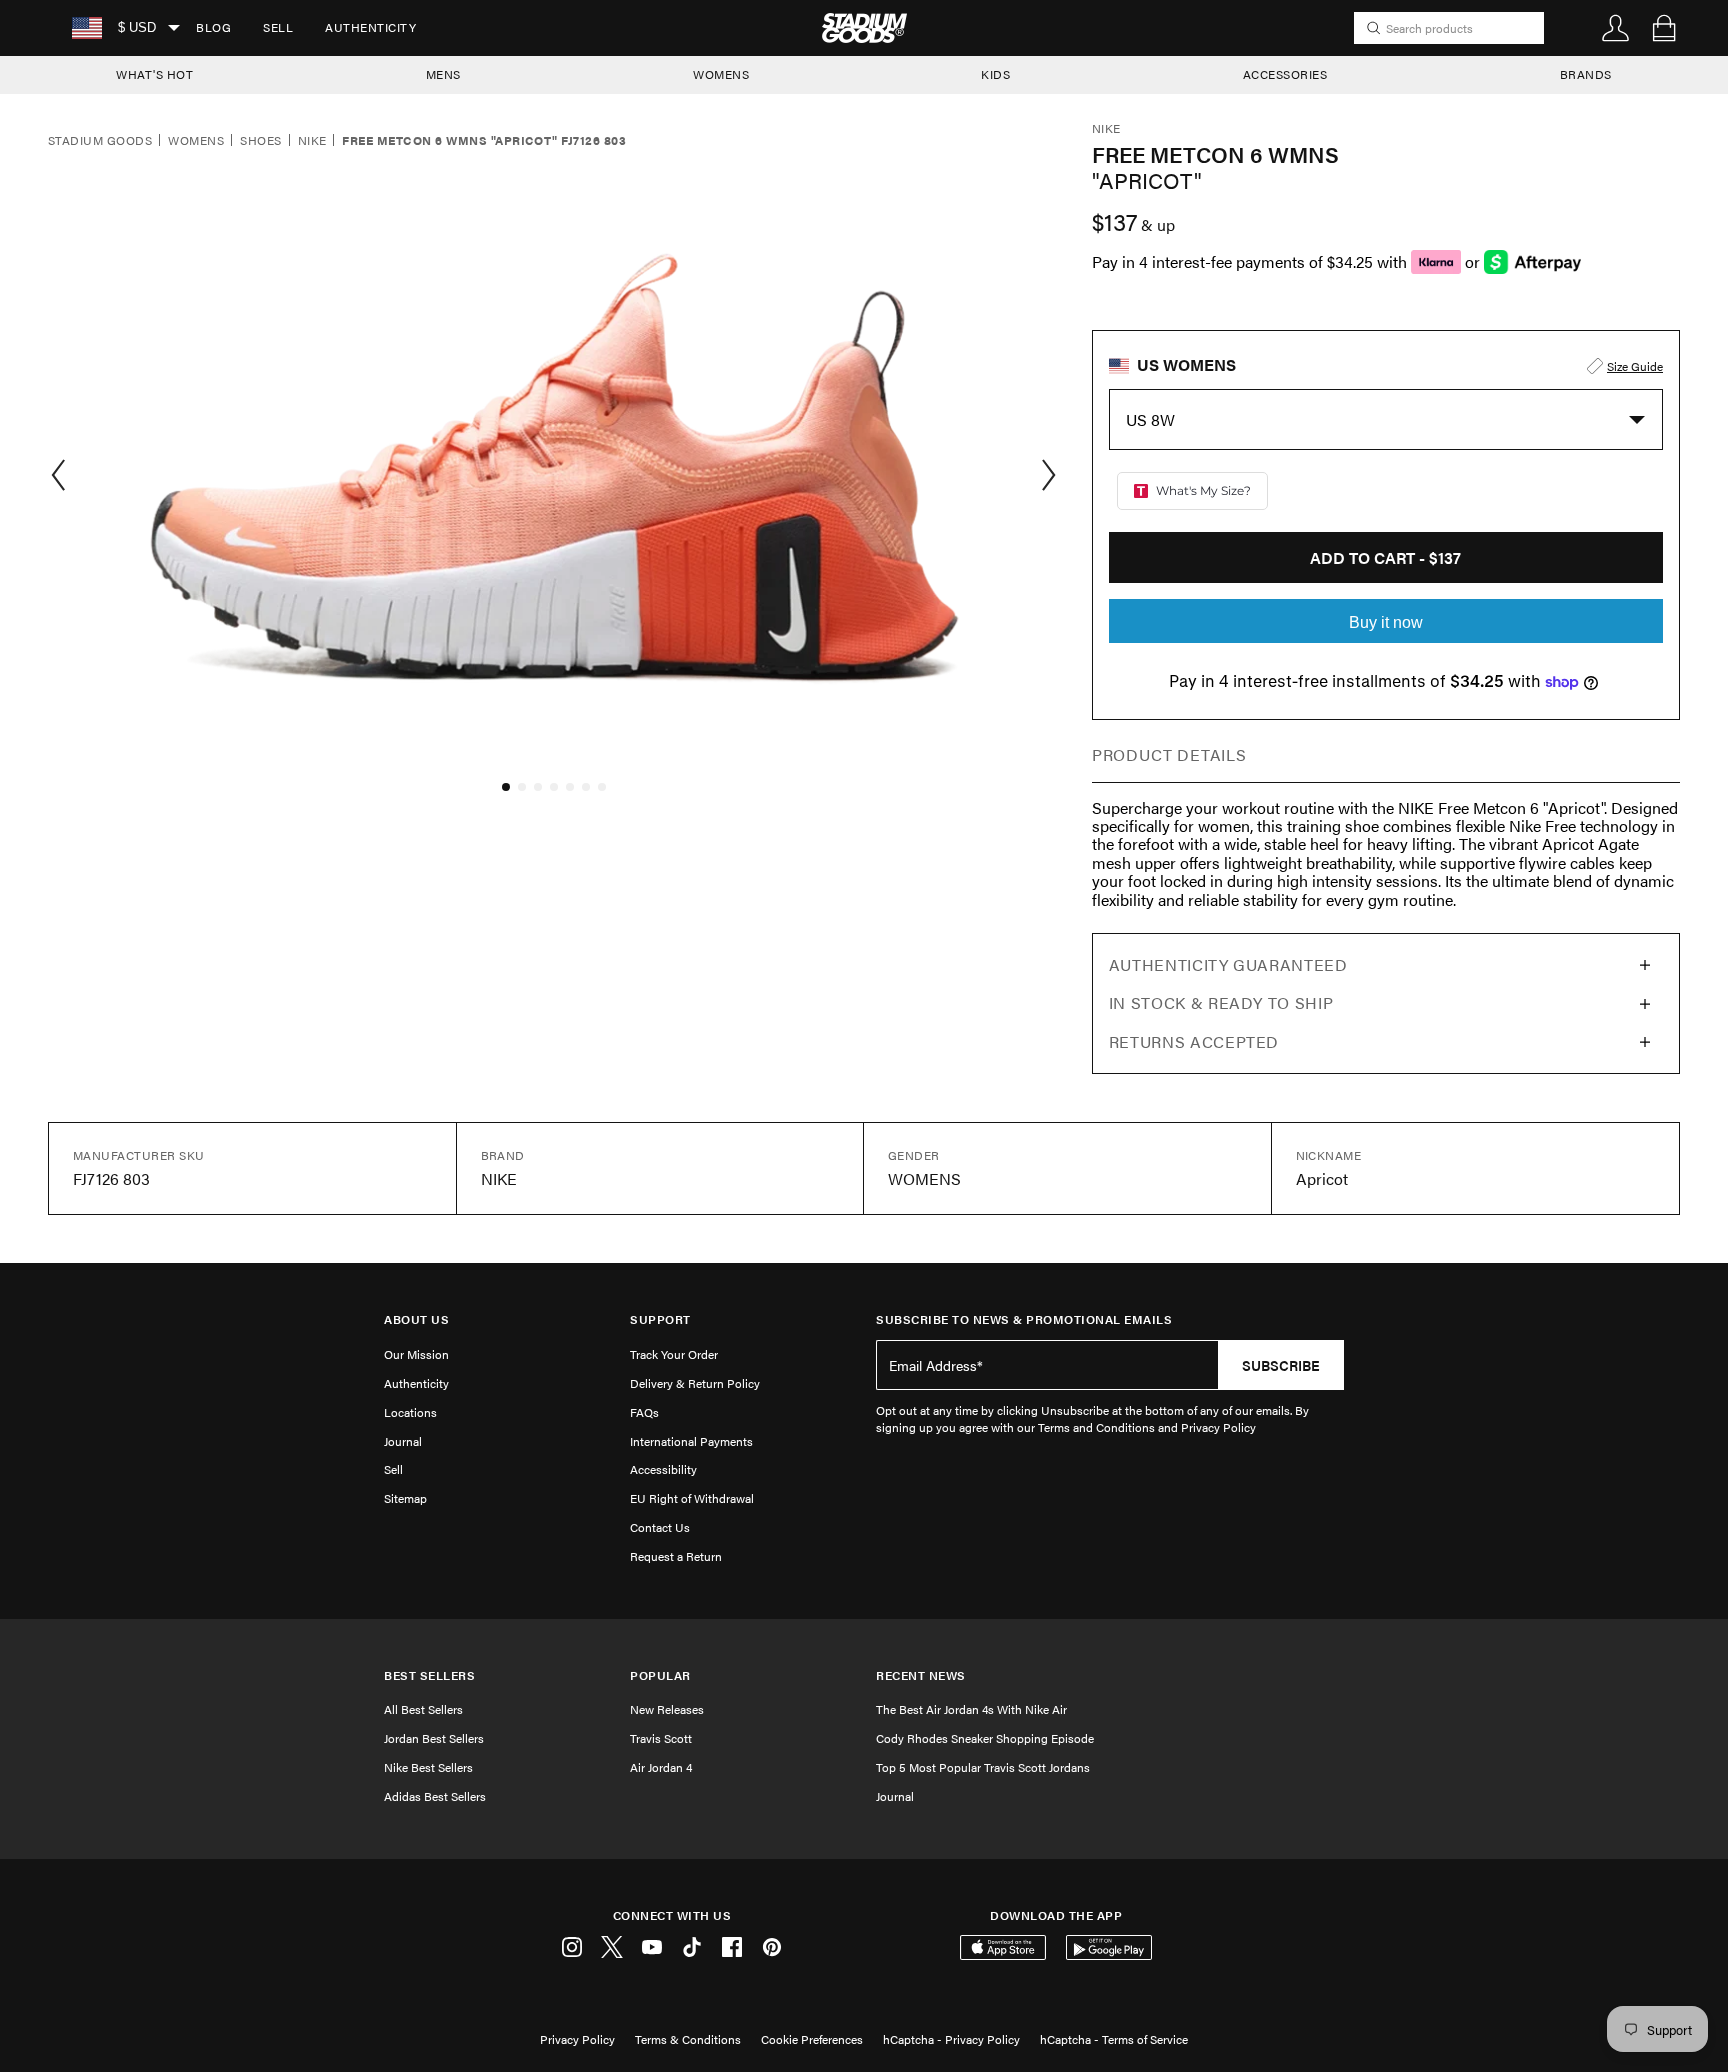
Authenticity (370, 27)
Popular (660, 1675)
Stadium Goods (100, 141)
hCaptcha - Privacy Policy (951, 2039)
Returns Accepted (1194, 1041)
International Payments (691, 1441)
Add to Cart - (1385, 557)
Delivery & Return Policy (695, 1383)
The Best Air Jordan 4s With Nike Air (971, 1709)
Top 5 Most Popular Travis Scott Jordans (983, 1767)
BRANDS (1586, 74)
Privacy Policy (577, 2039)
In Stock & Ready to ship (1221, 1002)
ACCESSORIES (1285, 74)
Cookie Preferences (812, 2039)
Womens (196, 141)
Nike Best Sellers (428, 1767)
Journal (403, 1441)
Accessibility (663, 1469)
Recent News (921, 1675)
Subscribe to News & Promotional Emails (1024, 1319)
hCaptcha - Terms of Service (1114, 2039)
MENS (443, 74)
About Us (416, 1319)
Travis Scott (661, 1738)
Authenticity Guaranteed (1228, 964)
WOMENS (721, 74)
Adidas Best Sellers (435, 1796)
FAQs (644, 1412)
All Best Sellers (423, 1709)
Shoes (260, 141)
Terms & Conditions (688, 2039)
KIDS (995, 74)
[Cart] (1664, 28)
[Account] (1616, 28)
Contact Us (660, 1527)
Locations (410, 1412)
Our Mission (416, 1354)
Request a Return (676, 1556)
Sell (278, 27)
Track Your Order (674, 1354)
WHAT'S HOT (154, 74)
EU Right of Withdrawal (692, 1498)
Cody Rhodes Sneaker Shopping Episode (985, 1738)
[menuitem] (213, 28)
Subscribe (1281, 1365)
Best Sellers (429, 1675)
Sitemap (405, 1498)
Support (660, 1319)
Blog (213, 27)
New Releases (667, 1709)
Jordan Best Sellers (434, 1738)
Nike (312, 141)
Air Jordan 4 (661, 1767)
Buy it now (1386, 622)
